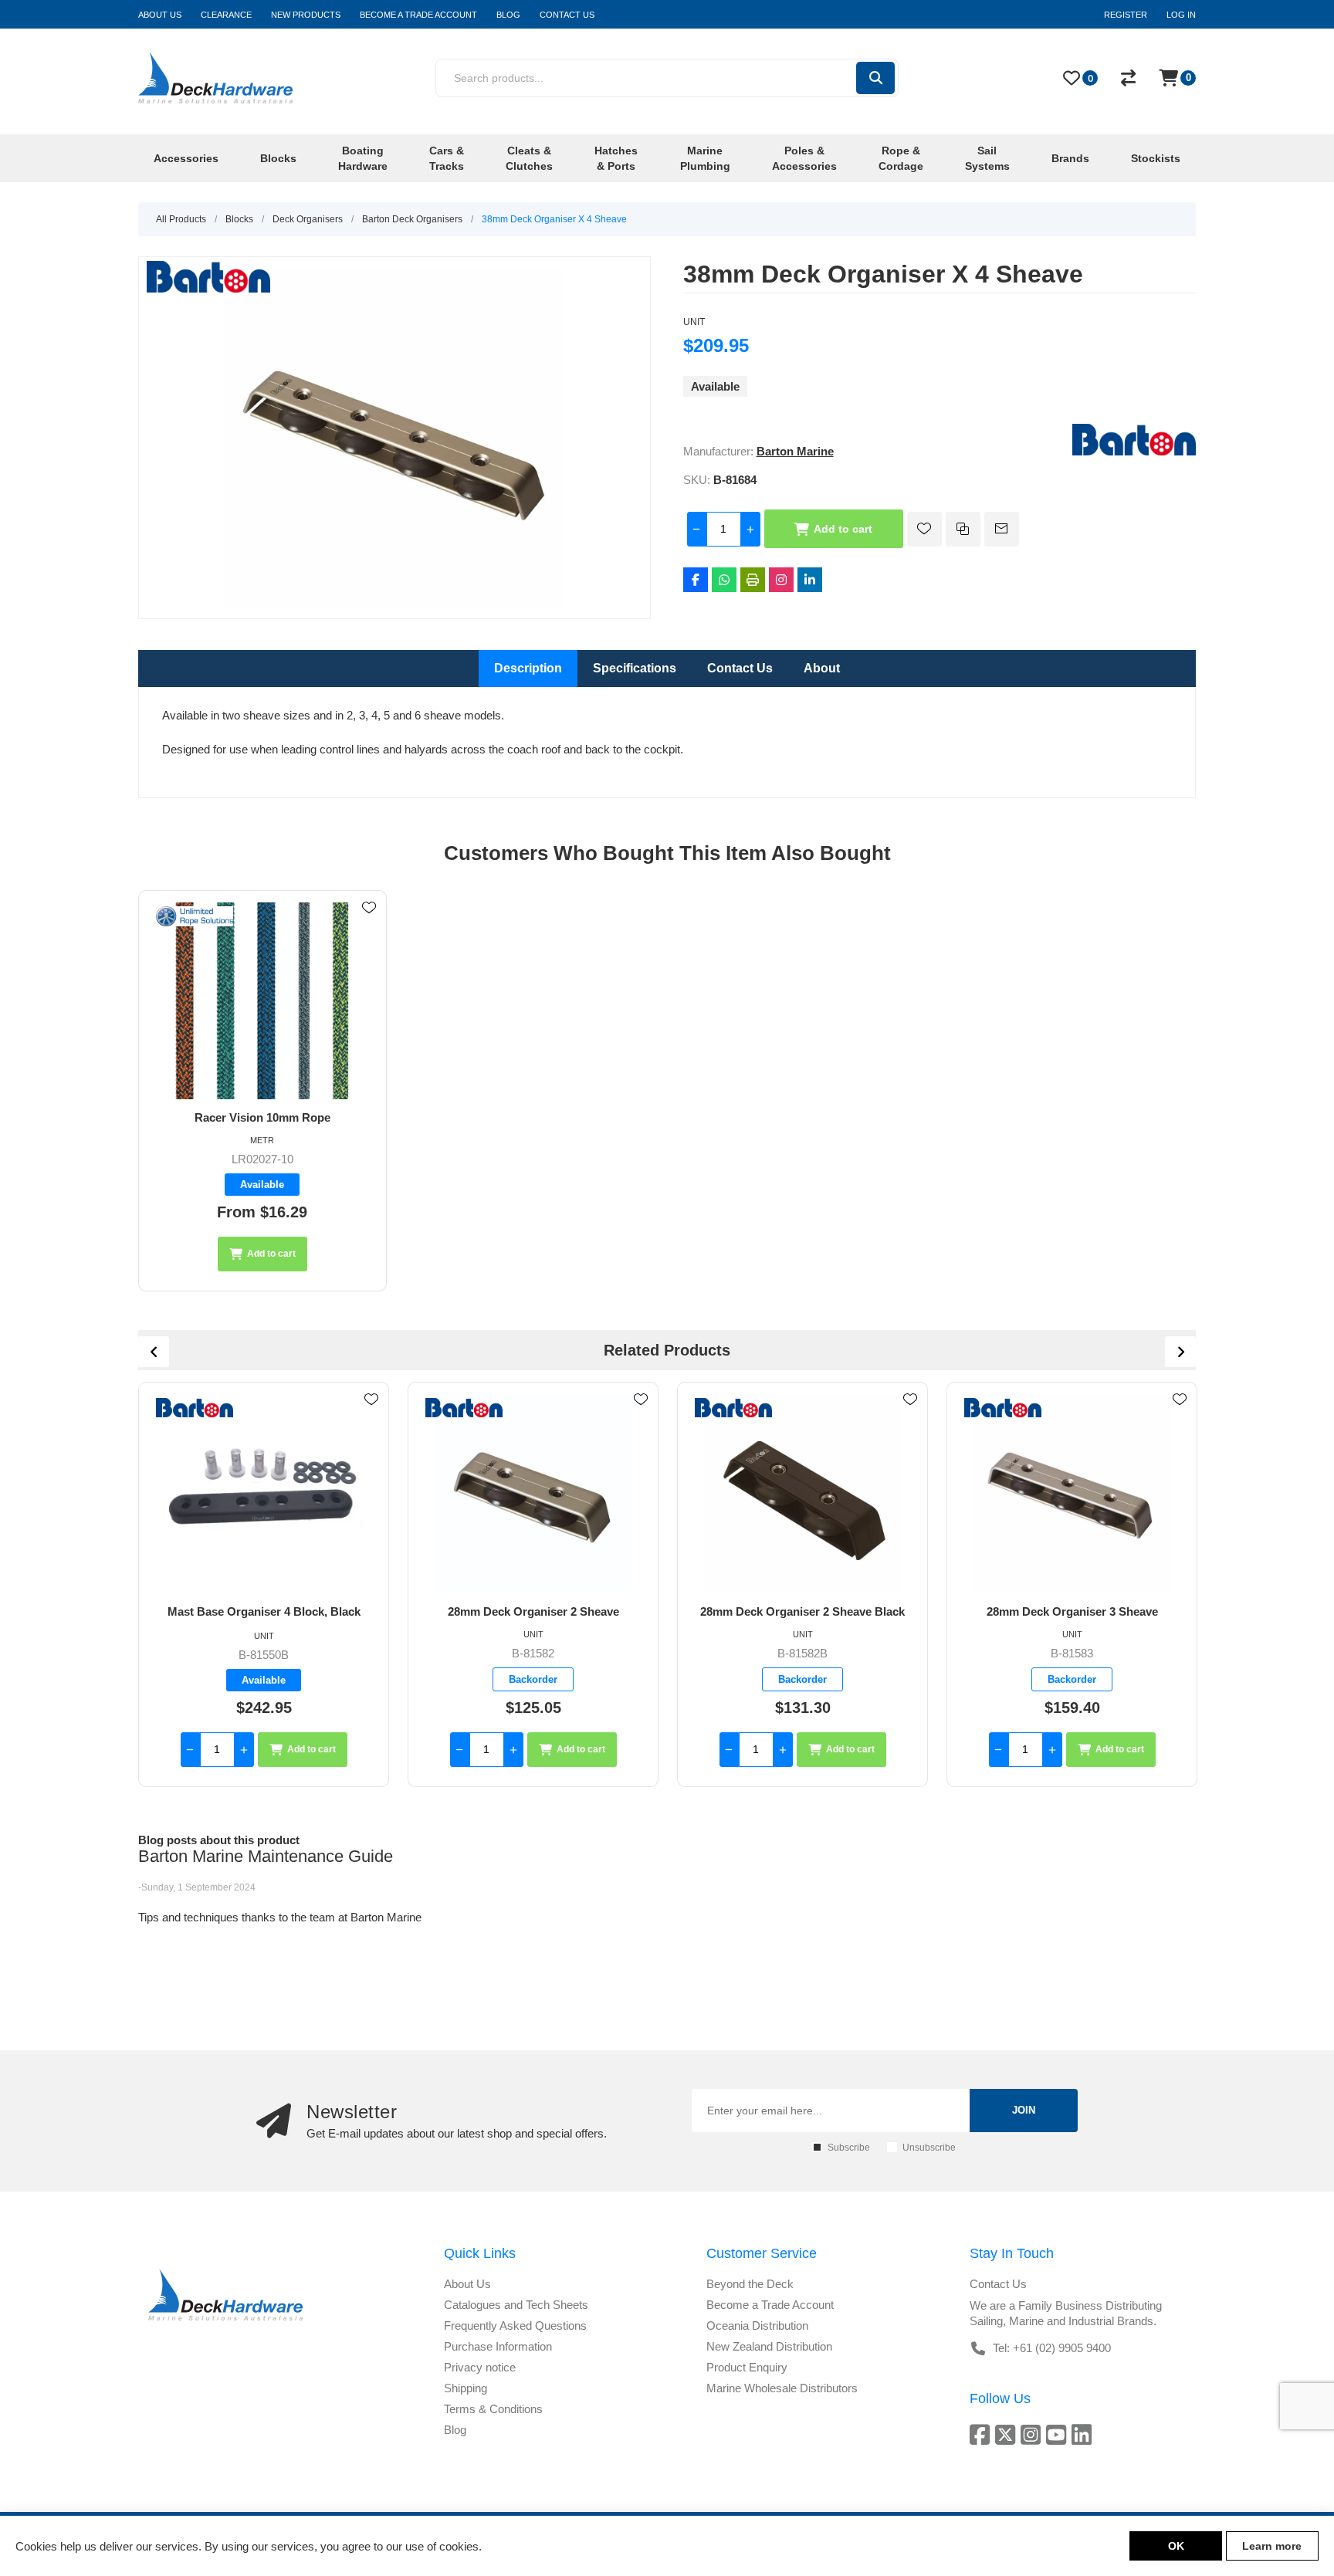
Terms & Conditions (493, 2409)
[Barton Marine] (1134, 451)
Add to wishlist (924, 529)
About (822, 668)
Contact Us (740, 668)
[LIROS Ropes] (195, 917)
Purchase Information (498, 2346)
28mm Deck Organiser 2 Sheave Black (533, 1611)
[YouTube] (1059, 2434)
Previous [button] (154, 1352)
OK (1176, 2546)
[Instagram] (781, 580)
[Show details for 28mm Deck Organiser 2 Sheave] (264, 1494)
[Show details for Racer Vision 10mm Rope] (262, 1001)
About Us (467, 2284)
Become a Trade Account (770, 2305)
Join (1024, 2110)
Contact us (998, 2284)
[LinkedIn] (810, 580)
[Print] (753, 580)
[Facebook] (696, 580)
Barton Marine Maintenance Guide (266, 1856)
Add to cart (843, 529)
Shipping (466, 2388)
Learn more (1272, 2546)
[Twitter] (1008, 2434)
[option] (264, 1584)
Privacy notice (480, 2367)
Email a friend (1002, 529)
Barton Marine (795, 451)
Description (528, 668)
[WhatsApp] (724, 580)
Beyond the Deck (750, 2284)
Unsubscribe (929, 2148)
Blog (455, 2430)
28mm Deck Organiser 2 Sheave (264, 1611)
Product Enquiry (747, 2367)
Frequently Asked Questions (515, 2326)
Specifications (635, 668)
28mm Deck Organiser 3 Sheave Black (1072, 1611)
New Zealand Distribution (769, 2346)
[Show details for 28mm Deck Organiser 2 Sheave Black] (533, 1494)
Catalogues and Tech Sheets (516, 2305)
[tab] (528, 669)
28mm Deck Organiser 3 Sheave (803, 1611)
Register (1126, 15)
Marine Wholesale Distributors (782, 2388)
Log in (1181, 15)
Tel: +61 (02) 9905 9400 (1052, 2348)
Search (875, 78)
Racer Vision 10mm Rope (262, 1117)
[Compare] (1128, 78)
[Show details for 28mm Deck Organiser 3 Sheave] (802, 1494)
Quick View (369, 930)
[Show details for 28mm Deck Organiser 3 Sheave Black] (1072, 1494)
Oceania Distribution (757, 2326)
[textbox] (645, 78)
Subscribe (849, 2148)
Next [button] (1180, 1352)
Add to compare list (963, 529)
